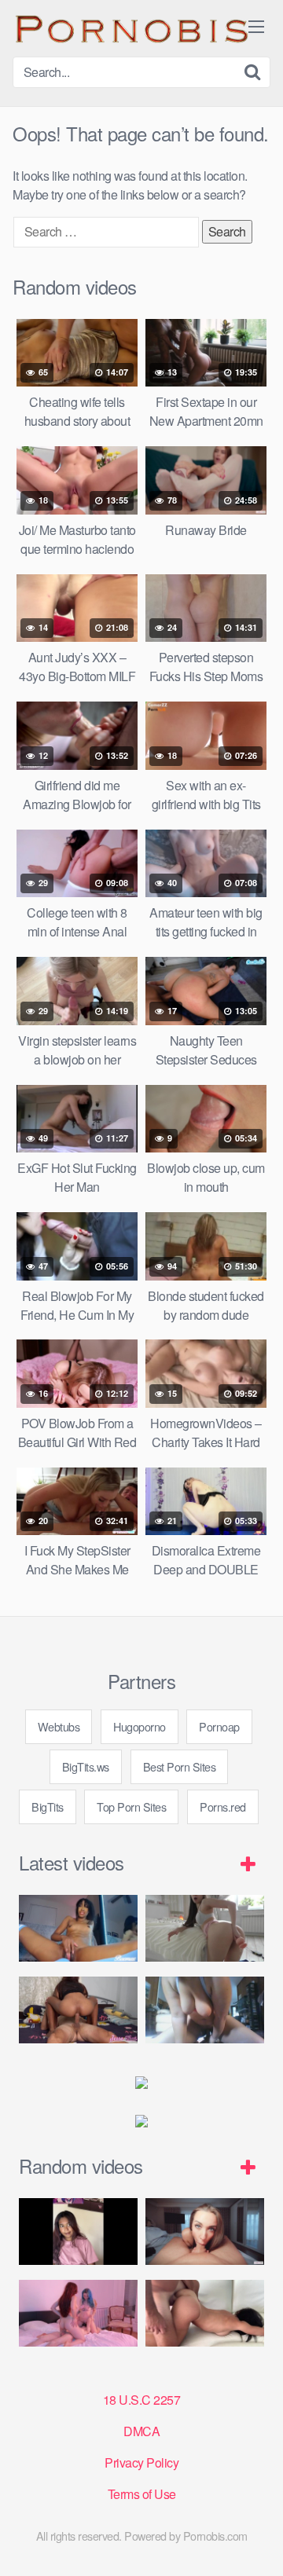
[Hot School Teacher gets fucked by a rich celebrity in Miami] (205, 2313)
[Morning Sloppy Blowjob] (205, 2232)
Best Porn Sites (180, 1766)
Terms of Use (142, 2494)
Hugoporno (140, 1726)
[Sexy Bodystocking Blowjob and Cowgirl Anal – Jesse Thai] (78, 2010)
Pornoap (219, 1726)
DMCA (141, 2431)
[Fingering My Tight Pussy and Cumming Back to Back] (78, 1928)
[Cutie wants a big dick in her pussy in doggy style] (205, 1928)
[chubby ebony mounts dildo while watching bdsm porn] (205, 2010)
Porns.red (223, 1806)
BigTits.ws (86, 1766)
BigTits (48, 1806)
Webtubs (59, 1726)
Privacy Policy (141, 2462)
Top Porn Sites (131, 1806)
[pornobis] (130, 28)
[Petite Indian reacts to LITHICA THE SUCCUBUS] (78, 2232)
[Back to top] (255, 2541)
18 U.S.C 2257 (142, 2400)
